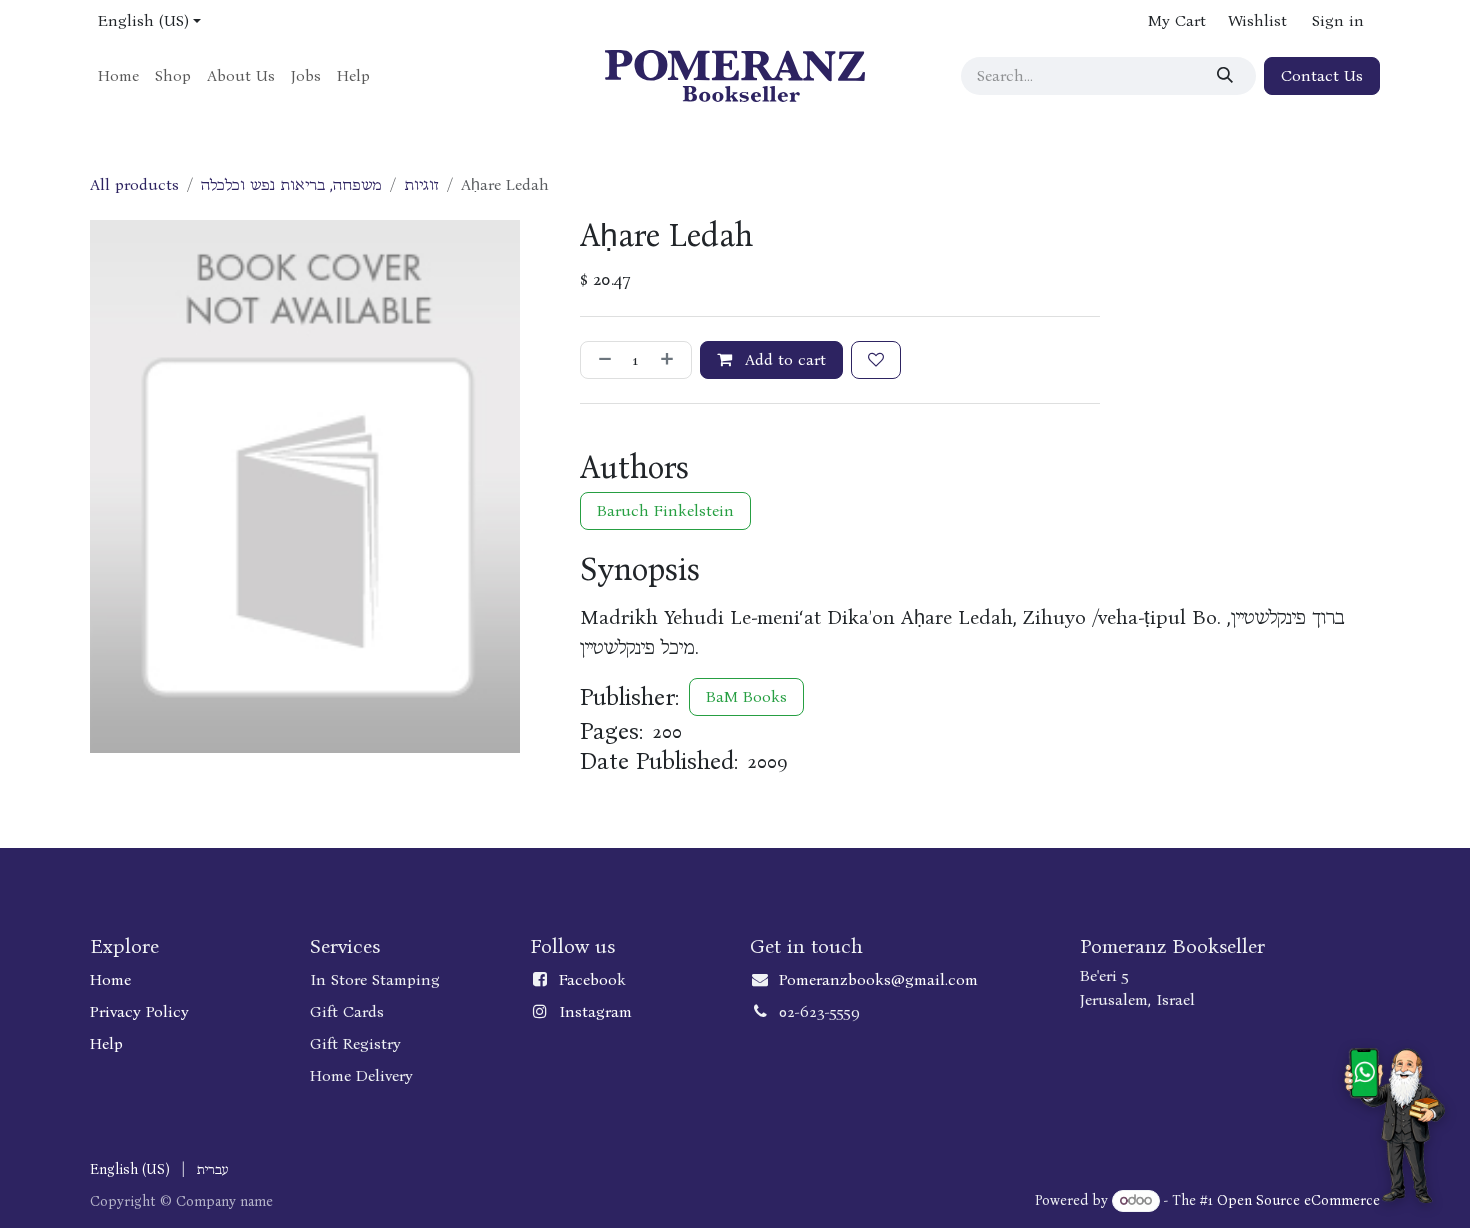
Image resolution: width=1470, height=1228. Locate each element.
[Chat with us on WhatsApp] (1394, 1125)
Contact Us (1322, 75)
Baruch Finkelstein (665, 510)
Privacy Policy (139, 1011)
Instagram (595, 1011)
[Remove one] (601, 360)
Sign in (1338, 20)
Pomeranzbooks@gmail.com (878, 979)
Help (106, 1043)
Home (110, 979)
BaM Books (746, 696)
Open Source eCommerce (1298, 1200)
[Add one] (671, 360)
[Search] (1228, 76)
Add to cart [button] (783, 359)
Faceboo (588, 979)
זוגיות (421, 184)
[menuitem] (118, 76)
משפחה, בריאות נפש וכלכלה (291, 184)
